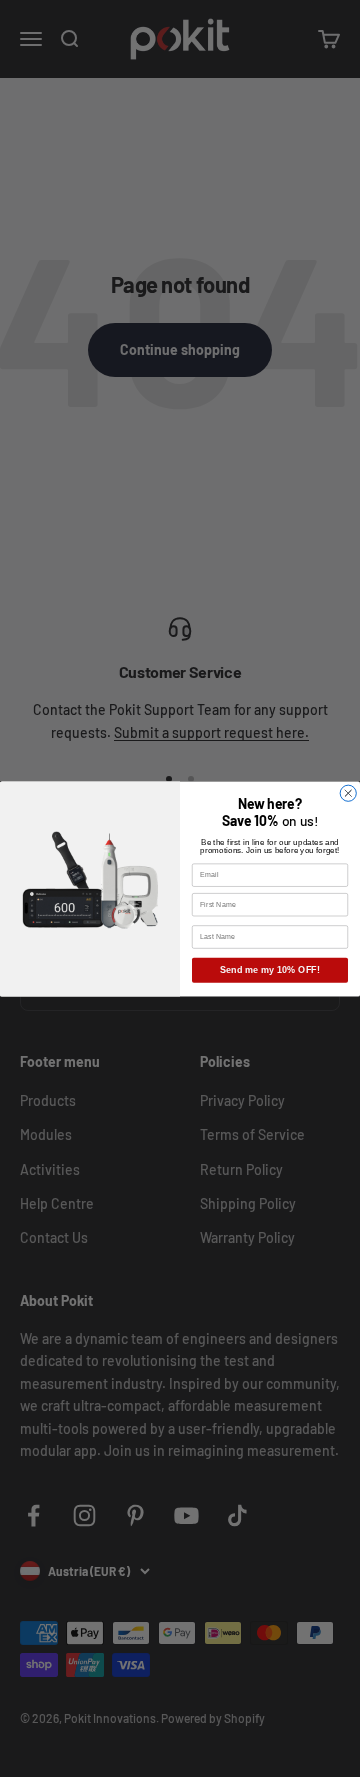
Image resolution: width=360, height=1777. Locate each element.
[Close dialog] (348, 793)
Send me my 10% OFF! (270, 970)
